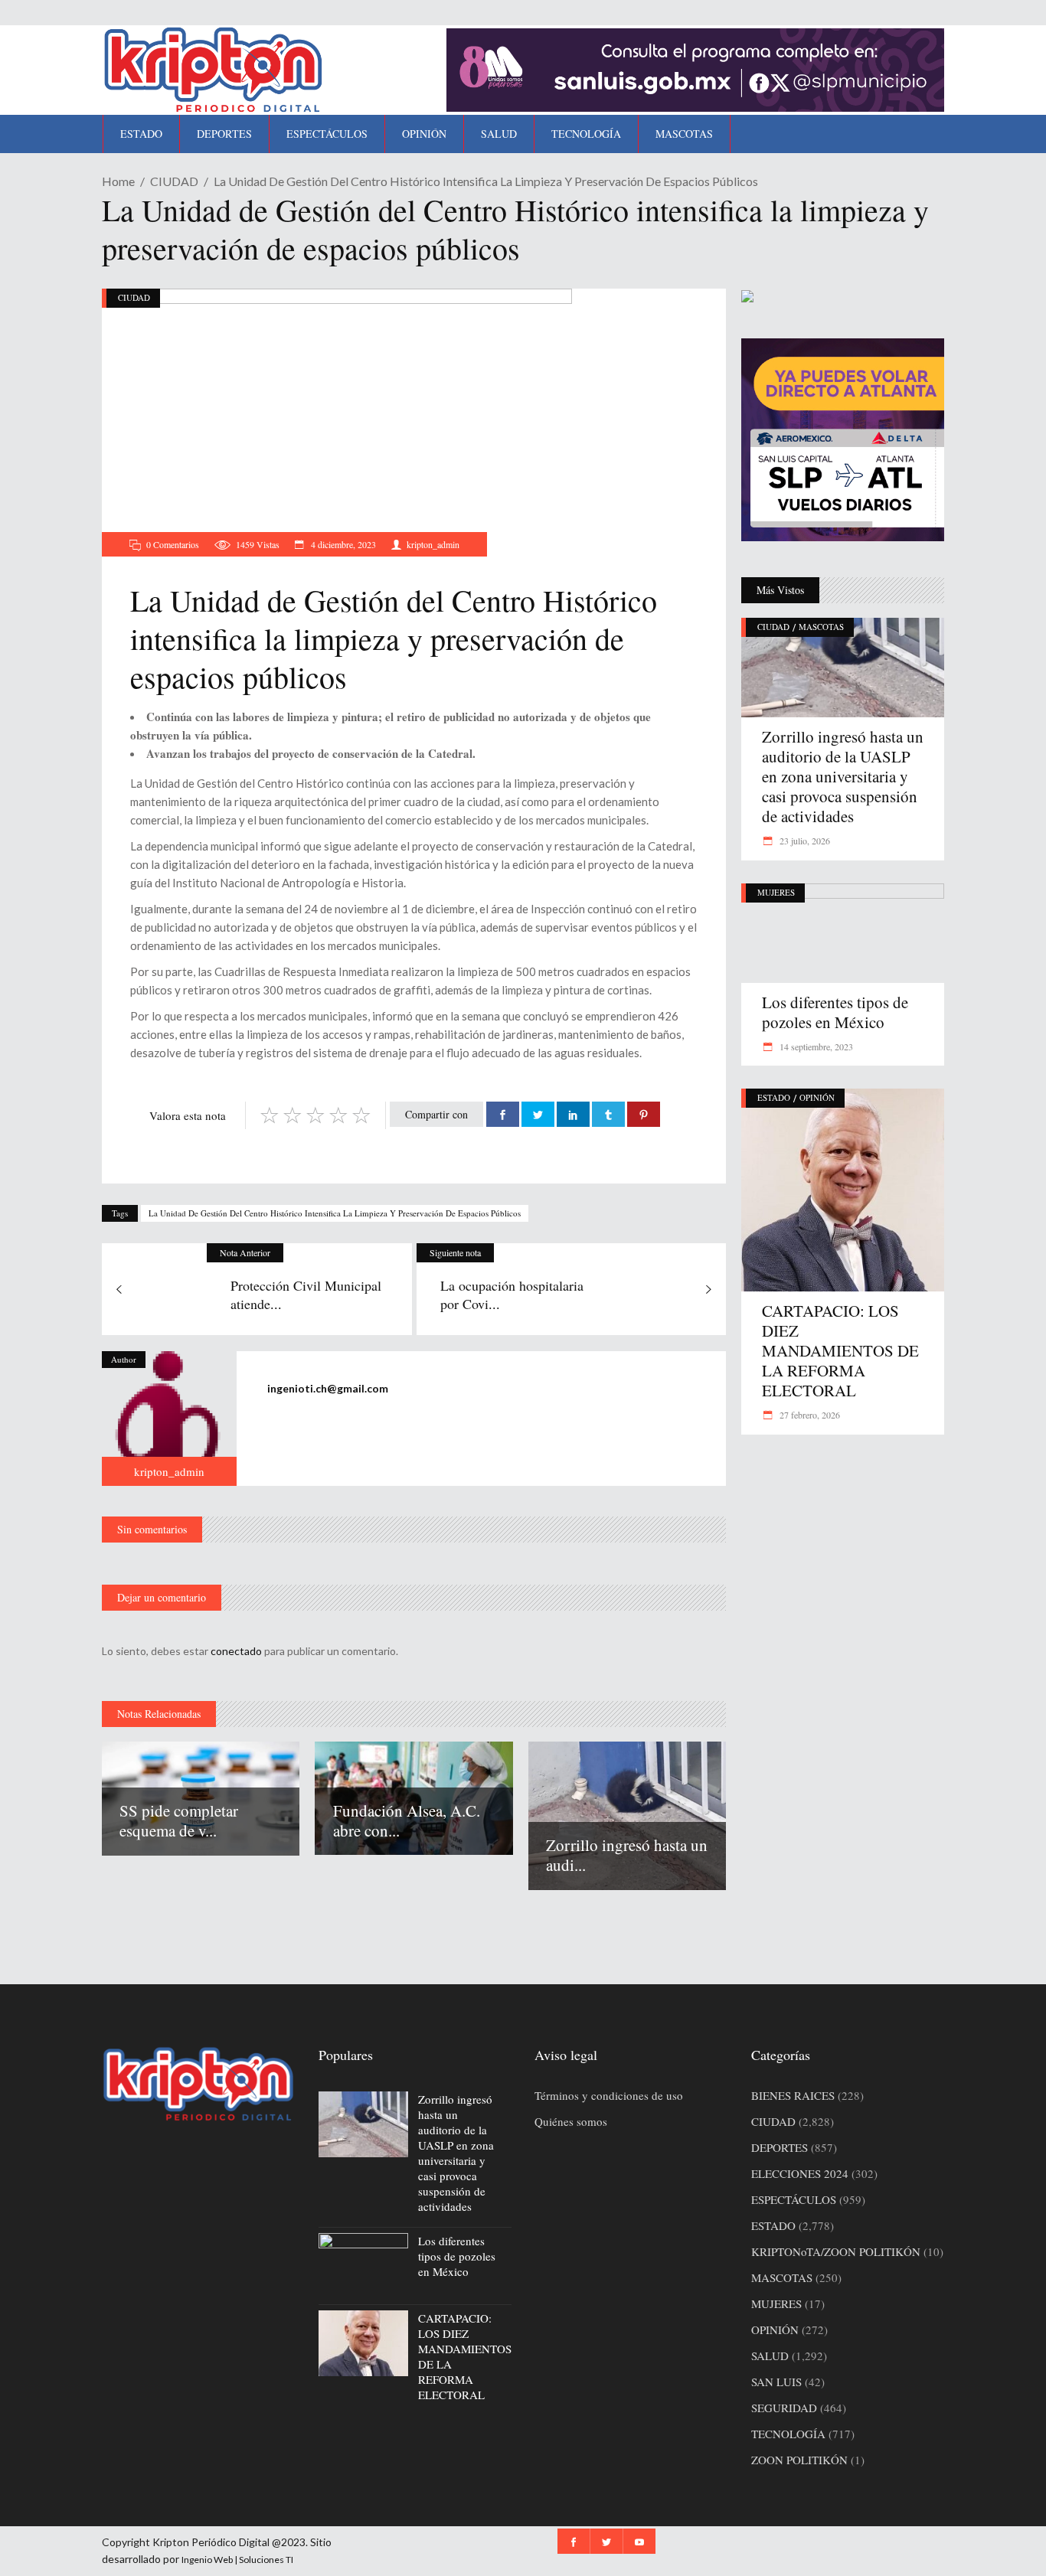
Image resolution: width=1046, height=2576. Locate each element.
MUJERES (776, 892)
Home (118, 181)
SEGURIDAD (784, 2408)
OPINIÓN (817, 1097)
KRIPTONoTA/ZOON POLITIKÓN (836, 2251)
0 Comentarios (173, 544)
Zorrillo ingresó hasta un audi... (627, 1855)
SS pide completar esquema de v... (179, 1820)
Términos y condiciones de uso (609, 2095)
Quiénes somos (571, 2121)
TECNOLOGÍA (788, 2434)
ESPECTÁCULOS (794, 2199)
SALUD (770, 2356)
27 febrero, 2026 (809, 1415)
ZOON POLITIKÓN (799, 2460)
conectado (236, 1651)
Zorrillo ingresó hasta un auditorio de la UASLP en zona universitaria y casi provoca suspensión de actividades (843, 776)
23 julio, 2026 (804, 841)
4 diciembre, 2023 (342, 544)
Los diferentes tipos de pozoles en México (835, 1012)
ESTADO (774, 1097)
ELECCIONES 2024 (800, 2173)
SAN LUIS (776, 2382)
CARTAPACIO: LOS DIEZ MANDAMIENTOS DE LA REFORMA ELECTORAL (840, 1350)
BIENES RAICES (793, 2095)
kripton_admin (433, 544)
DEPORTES (780, 2147)
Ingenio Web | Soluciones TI (237, 2560)
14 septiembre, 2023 (815, 1046)
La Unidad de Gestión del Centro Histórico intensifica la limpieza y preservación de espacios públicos (335, 1213)
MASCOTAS (821, 627)
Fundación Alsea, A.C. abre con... (407, 1820)
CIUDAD (174, 181)
